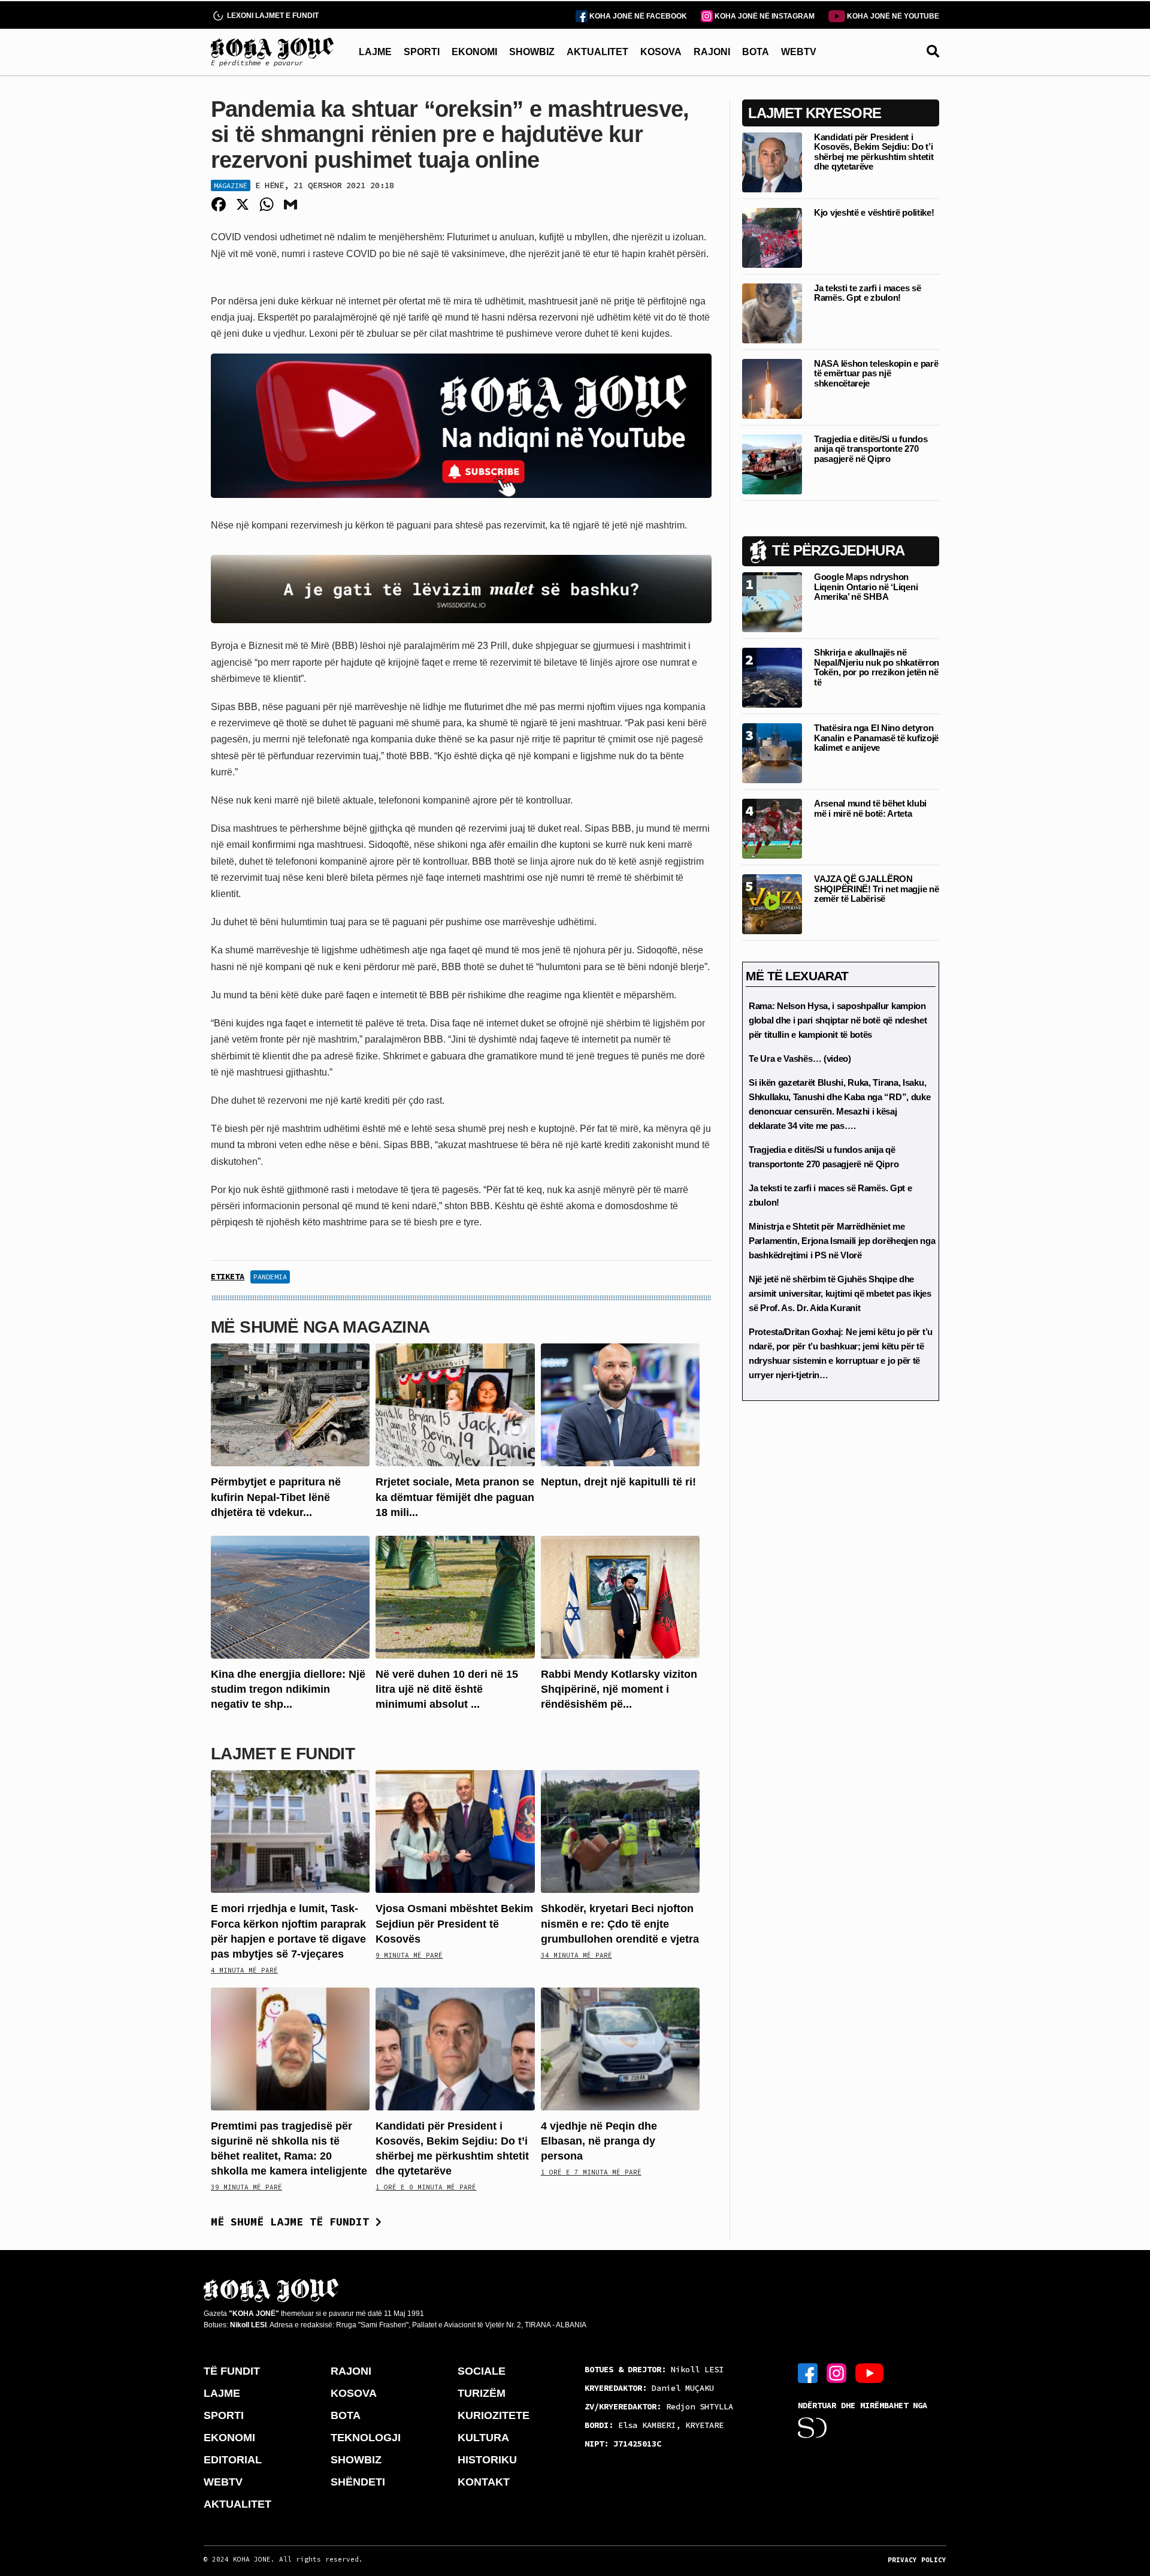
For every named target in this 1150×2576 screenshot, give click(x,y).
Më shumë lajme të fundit (293, 2222)
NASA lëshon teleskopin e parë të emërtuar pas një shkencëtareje (876, 373)
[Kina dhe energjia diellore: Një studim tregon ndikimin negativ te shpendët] (290, 1597)
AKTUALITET (597, 52)
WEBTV (799, 52)
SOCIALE (482, 2371)
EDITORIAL (233, 2460)
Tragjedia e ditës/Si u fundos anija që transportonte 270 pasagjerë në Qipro (871, 449)
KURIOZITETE (494, 2415)
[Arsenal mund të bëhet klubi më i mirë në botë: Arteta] (772, 828)
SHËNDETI (358, 2482)
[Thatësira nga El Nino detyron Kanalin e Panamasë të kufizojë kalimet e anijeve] (772, 752)
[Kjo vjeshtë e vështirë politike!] (772, 237)
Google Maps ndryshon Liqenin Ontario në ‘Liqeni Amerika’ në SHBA (866, 587)
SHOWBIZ (532, 52)
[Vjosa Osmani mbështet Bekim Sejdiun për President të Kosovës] (455, 1831)
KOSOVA (661, 52)
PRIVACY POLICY (917, 2560)
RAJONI (712, 52)
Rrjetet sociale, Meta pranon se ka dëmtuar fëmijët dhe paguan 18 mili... (455, 1497)
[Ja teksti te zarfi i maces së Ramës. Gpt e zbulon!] (772, 312)
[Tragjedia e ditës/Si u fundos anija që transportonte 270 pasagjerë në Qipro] (772, 463)
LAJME (375, 52)
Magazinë (231, 185)
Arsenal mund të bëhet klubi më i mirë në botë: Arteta (870, 808)
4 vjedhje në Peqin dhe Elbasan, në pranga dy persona (599, 2141)
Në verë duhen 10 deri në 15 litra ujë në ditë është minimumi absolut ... (447, 1689)
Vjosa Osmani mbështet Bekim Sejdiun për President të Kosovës (454, 1923)
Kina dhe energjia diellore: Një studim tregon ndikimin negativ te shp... (288, 1689)
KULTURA (483, 2438)
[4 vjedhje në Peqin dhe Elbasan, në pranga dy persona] (620, 2048)
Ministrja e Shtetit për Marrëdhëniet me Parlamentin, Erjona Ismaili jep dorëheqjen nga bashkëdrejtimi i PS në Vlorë (842, 1241)
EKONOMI (474, 52)
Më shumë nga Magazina (320, 1327)
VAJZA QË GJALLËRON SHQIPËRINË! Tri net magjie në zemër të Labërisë (876, 889)
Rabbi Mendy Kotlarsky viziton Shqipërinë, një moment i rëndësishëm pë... (619, 1689)
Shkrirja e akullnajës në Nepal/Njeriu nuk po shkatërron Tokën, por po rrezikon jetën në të (877, 667)
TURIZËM (482, 2393)
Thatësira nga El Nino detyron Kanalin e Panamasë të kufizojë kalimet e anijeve (876, 738)
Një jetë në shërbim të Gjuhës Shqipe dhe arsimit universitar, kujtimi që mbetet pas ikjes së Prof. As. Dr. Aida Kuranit (840, 1293)
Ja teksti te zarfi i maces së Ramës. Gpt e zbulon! (867, 293)
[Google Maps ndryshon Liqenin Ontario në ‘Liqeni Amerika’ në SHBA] (772, 601)
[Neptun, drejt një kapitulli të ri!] (620, 1404)
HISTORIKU (487, 2460)
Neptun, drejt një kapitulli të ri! (618, 1482)
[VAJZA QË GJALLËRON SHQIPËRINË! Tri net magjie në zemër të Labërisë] (772, 903)
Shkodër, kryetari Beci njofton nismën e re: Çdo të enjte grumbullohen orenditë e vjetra (620, 1923)
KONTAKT (484, 2482)
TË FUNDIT (232, 2371)
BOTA (756, 52)
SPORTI (422, 52)
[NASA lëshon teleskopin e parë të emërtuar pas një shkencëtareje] (772, 388)
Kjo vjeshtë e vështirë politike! (874, 212)
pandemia (270, 1277)
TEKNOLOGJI (366, 2438)
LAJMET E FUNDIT (283, 1754)
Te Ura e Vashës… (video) (800, 1059)
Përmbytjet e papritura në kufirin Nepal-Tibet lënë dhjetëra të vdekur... (276, 1497)
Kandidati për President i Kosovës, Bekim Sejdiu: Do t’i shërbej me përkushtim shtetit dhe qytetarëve (874, 152)
